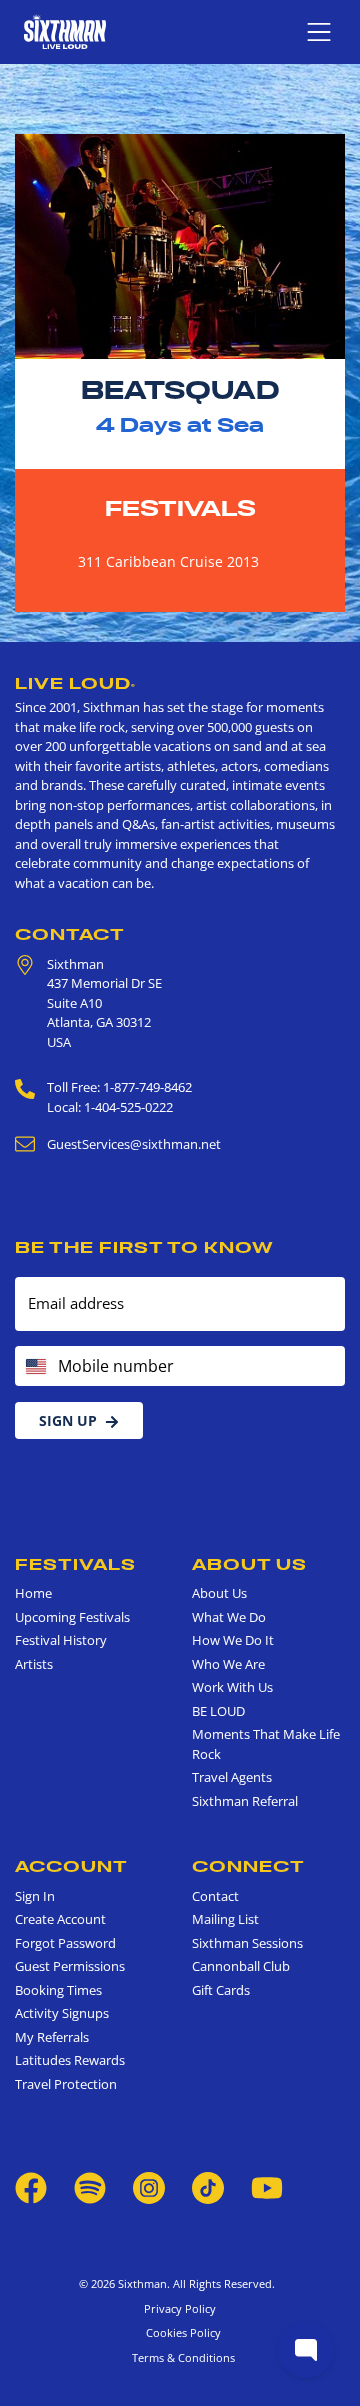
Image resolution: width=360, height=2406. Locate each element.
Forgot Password (65, 1943)
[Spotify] (90, 2187)
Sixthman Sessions (247, 1943)
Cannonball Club (241, 1966)
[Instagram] (149, 2187)
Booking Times (58, 1990)
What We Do (229, 1617)
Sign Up (68, 1420)
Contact (70, 934)
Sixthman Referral (245, 1801)
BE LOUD (218, 1711)
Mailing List (225, 1919)
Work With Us (232, 1687)
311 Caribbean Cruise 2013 (168, 561)
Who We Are (228, 1664)
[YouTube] (267, 2187)
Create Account (60, 1919)
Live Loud (75, 683)
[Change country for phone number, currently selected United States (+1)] (34, 1366)
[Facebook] (31, 2187)
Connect (248, 1866)
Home (33, 1593)
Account (71, 1866)
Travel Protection (66, 2084)
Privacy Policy (180, 2308)
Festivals (180, 508)
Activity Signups (62, 2013)
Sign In (35, 1896)
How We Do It (233, 1640)
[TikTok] (209, 2187)
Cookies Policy (180, 2332)
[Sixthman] (65, 31)
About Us (249, 1564)
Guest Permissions (70, 1966)
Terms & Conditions (180, 2357)
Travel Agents (232, 1777)
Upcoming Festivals (72, 1617)
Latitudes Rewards (70, 2060)
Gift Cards (221, 1990)
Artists (34, 1664)
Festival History (61, 1640)
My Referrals (52, 2037)
